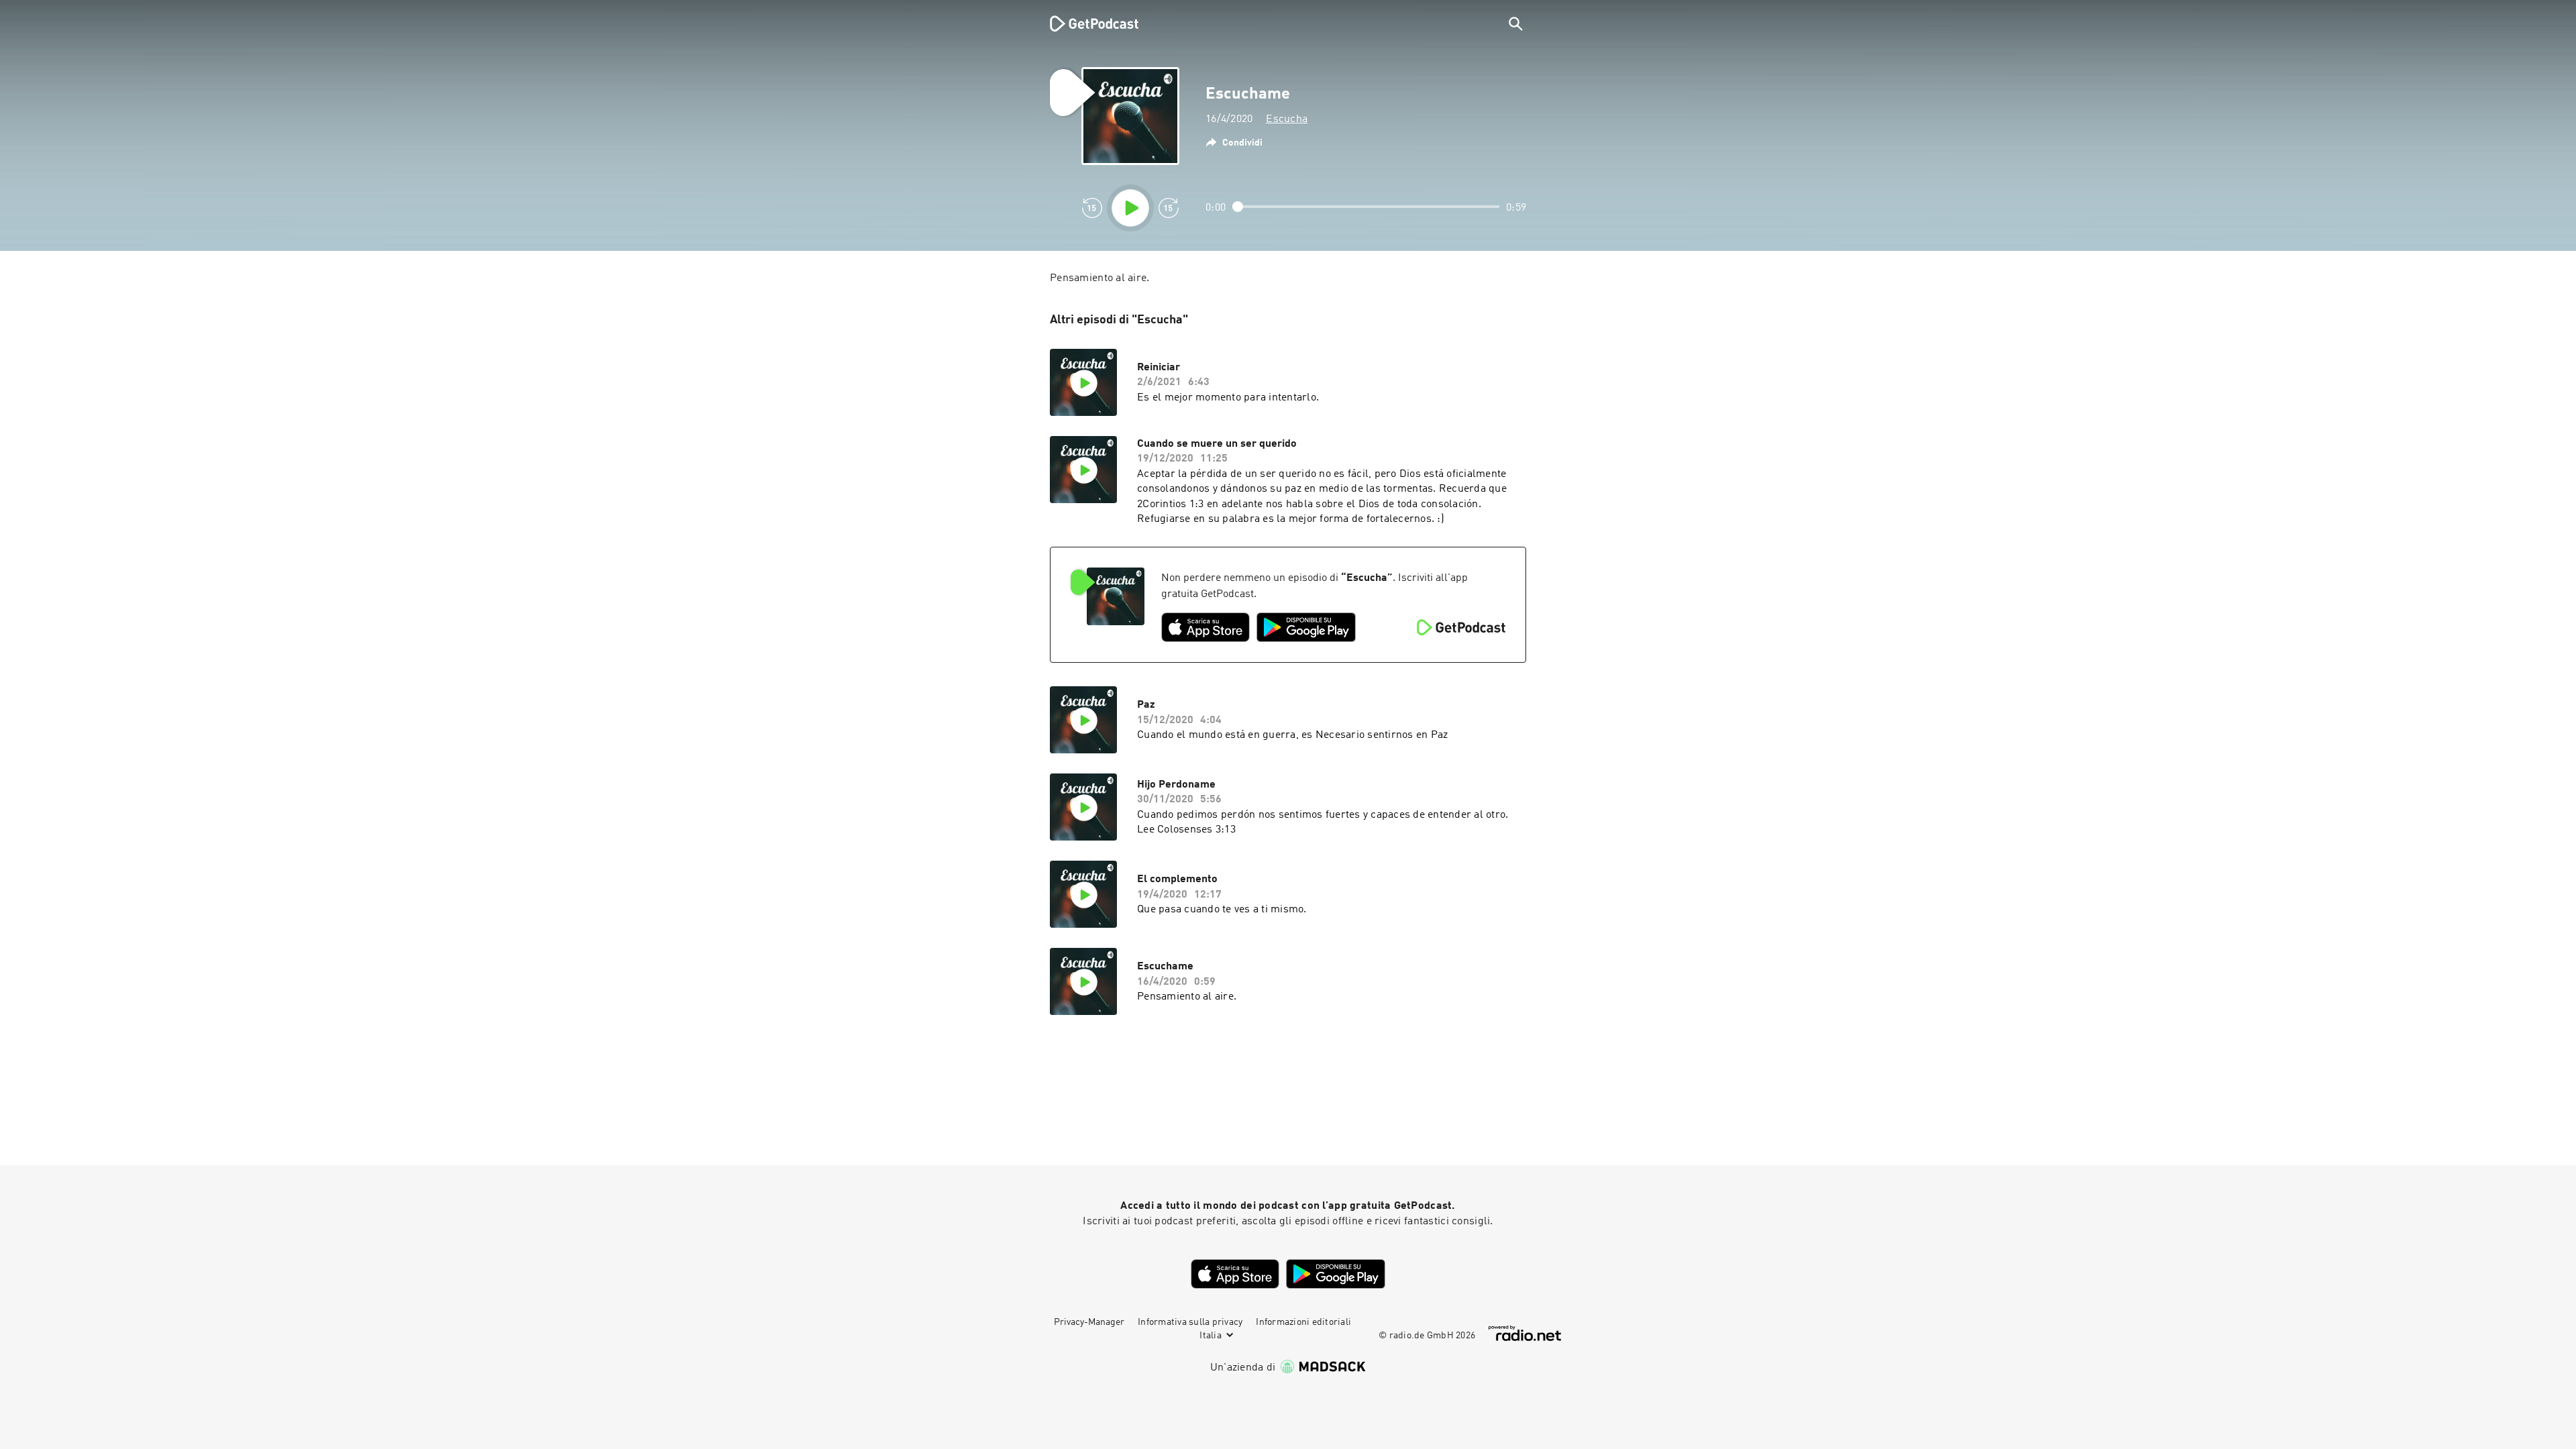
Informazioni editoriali (1303, 1322)
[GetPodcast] (1085, 23)
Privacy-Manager (1089, 1322)
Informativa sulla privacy (1190, 1322)
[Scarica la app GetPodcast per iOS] (1205, 627)
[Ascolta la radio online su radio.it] (1525, 1333)
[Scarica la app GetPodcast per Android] (1306, 627)
